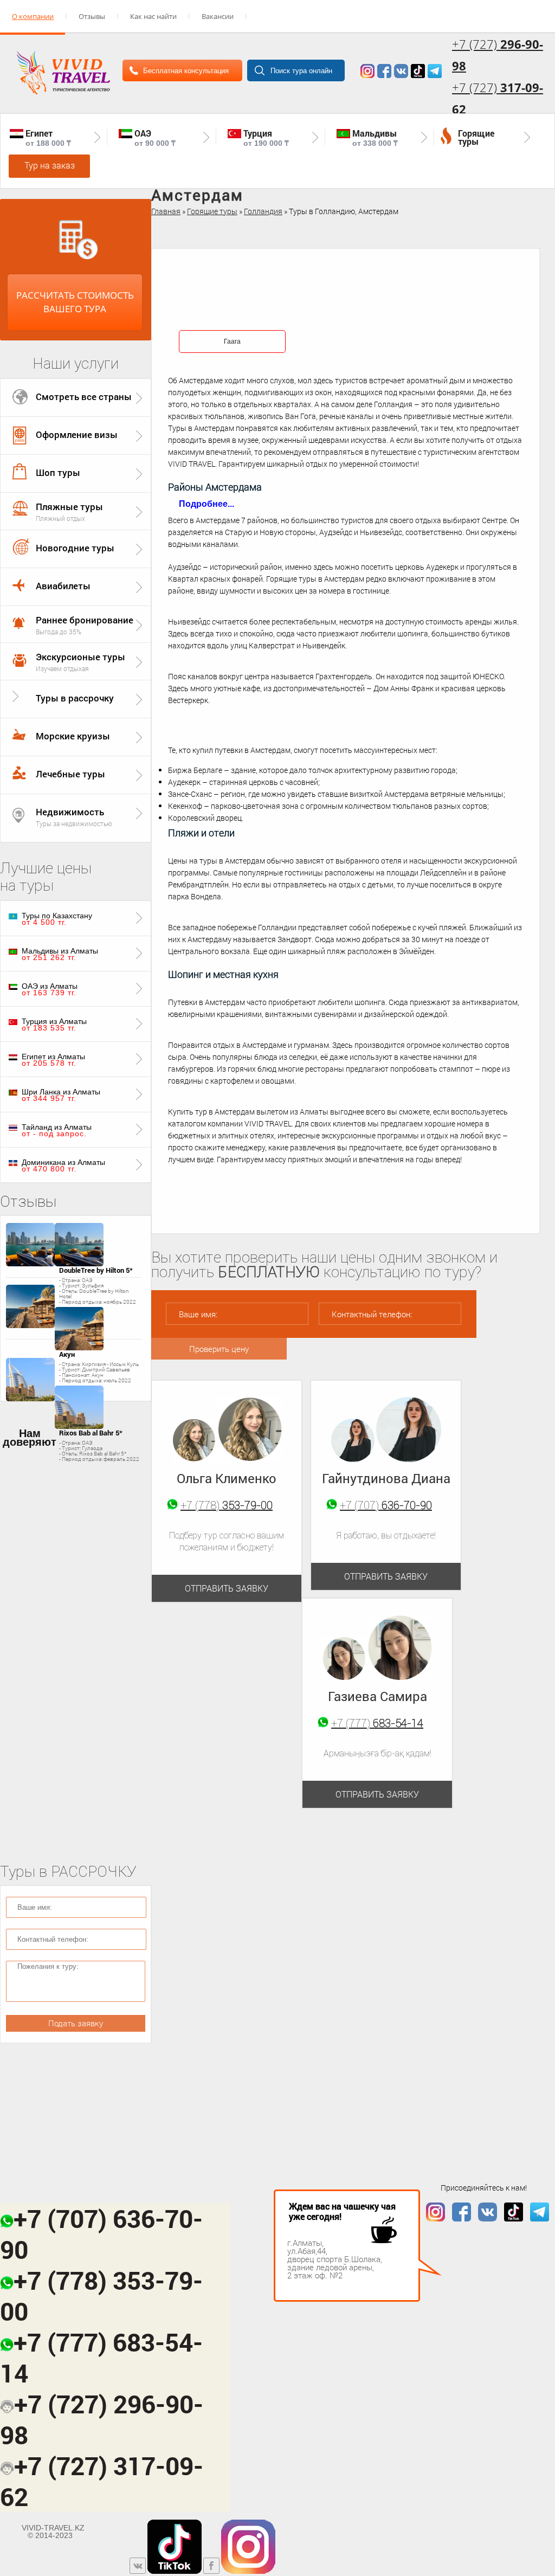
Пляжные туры (69, 507)
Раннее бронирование (85, 620)
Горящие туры (212, 211)
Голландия (263, 211)
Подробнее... (206, 504)
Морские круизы (73, 736)
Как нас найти (153, 16)
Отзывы (92, 16)
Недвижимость (70, 812)
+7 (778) (227, 1505)
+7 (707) (386, 1505)
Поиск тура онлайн (301, 71)
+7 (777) (377, 1723)
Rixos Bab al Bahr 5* (91, 1433)
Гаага (232, 342)
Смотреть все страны (84, 397)
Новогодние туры (75, 548)
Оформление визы (77, 434)
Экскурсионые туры (80, 657)
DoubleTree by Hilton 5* (96, 1270)
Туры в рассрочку (75, 698)
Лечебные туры (70, 774)
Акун (67, 1354)
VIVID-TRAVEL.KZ (53, 2532)
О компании (33, 16)
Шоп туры (58, 472)
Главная (166, 211)
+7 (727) (498, 98)
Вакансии (218, 16)
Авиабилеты (63, 586)
